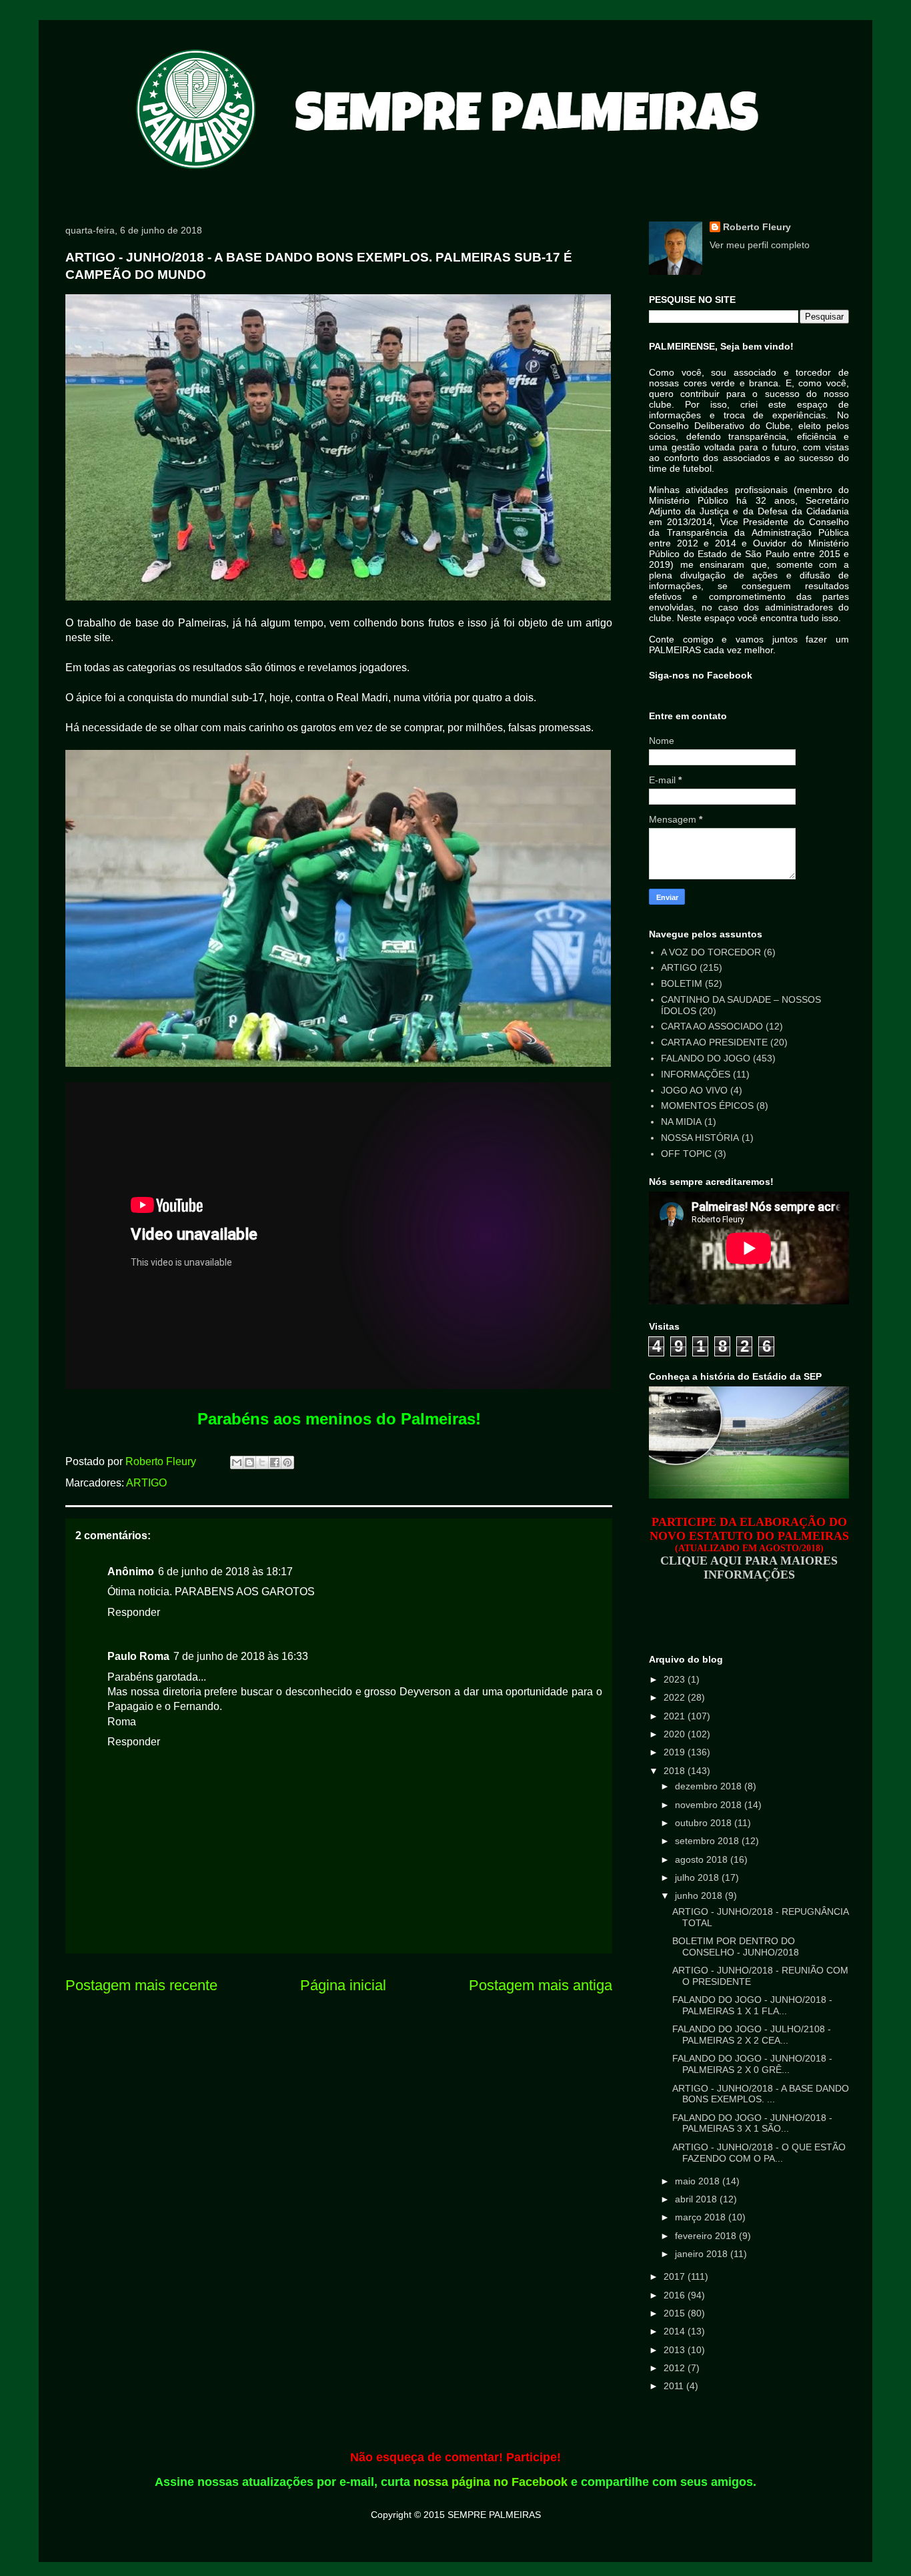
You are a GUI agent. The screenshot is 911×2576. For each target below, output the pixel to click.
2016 (676, 2295)
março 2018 (702, 2217)
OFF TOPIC (686, 1154)
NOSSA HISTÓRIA (700, 1138)
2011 (675, 2386)
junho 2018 (700, 1895)
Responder (134, 1612)
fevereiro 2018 (707, 2236)
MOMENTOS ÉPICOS (707, 1106)
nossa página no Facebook (491, 2482)
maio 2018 (699, 2181)
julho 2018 (698, 1877)
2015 (676, 2313)
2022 (676, 1697)
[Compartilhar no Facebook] (275, 1462)
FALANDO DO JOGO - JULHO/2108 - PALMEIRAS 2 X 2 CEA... (752, 2035)
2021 (676, 1716)
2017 (676, 2276)
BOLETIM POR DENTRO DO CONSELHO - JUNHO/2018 (736, 1947)
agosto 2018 (703, 1859)
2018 (676, 1771)
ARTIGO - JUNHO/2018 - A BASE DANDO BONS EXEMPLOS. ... (761, 2094)
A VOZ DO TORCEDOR (711, 952)
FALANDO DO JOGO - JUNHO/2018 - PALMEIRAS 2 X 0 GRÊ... (752, 2064)
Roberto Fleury (757, 227)
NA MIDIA (681, 1122)
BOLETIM (682, 983)
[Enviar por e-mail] (237, 1462)
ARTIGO (146, 1483)
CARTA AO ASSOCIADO (712, 1026)
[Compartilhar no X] (262, 1462)
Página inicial (343, 1985)
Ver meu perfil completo (760, 245)
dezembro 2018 (710, 1786)
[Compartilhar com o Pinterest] (287, 1462)
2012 (676, 2368)
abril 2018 (697, 2199)
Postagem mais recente (141, 1985)
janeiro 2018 (703, 2254)
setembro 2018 (708, 1841)
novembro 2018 (710, 1805)
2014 (676, 2331)
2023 (676, 1679)
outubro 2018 (705, 1823)
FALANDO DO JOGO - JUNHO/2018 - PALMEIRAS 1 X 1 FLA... (752, 2005)
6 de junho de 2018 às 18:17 (225, 1572)
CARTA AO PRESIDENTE (714, 1042)
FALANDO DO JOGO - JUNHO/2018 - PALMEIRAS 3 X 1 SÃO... (752, 2123)
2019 (676, 1752)
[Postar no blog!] (249, 1462)
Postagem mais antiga (541, 1985)
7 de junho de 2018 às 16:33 (241, 1656)
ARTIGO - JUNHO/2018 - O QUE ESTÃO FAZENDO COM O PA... (759, 2153)
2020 (676, 1734)
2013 (676, 2350)
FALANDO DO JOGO (706, 1058)
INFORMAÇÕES (696, 1074)
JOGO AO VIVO (694, 1090)
